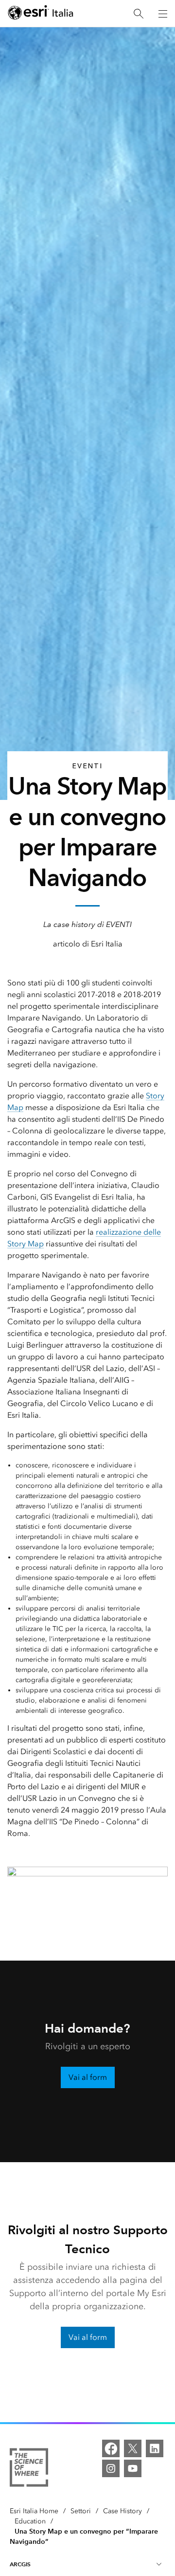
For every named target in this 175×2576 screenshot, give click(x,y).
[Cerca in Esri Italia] (139, 14)
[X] (133, 2448)
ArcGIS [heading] (20, 2564)
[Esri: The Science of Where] (29, 2469)
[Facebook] (111, 2448)
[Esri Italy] (41, 14)
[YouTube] (133, 2468)
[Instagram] (111, 2468)
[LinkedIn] (155, 2448)
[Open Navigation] (163, 14)
